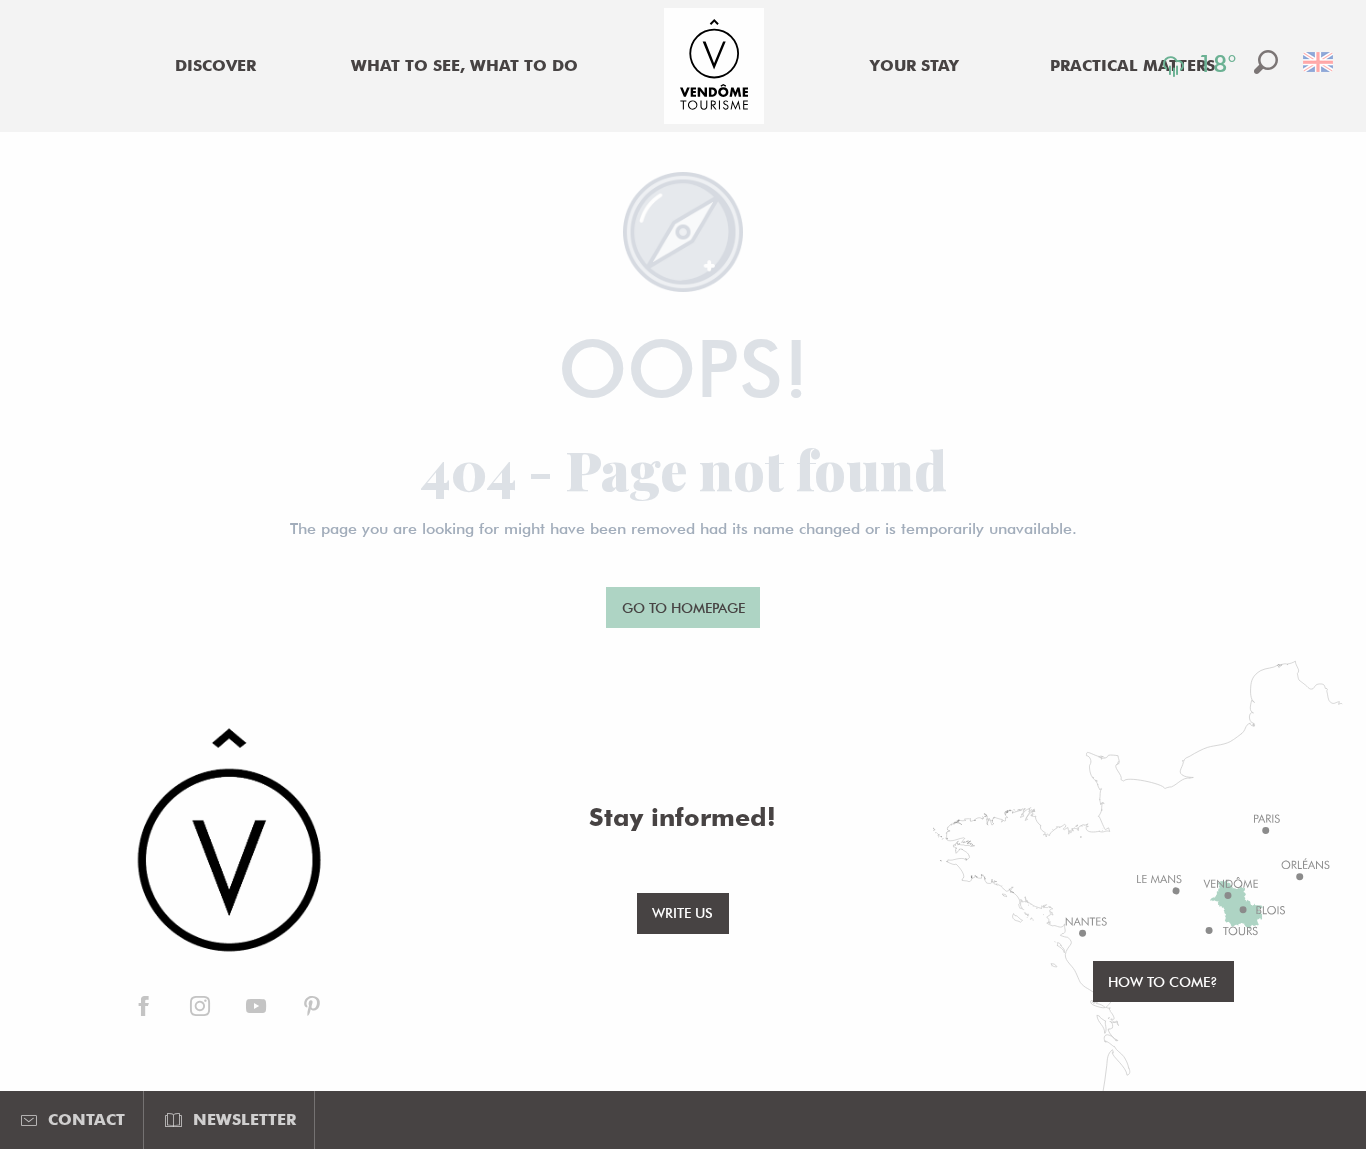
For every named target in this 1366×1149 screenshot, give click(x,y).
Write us (682, 912)
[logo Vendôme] (228, 842)
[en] (1319, 62)
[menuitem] (215, 66)
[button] (1266, 62)
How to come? (1163, 981)
